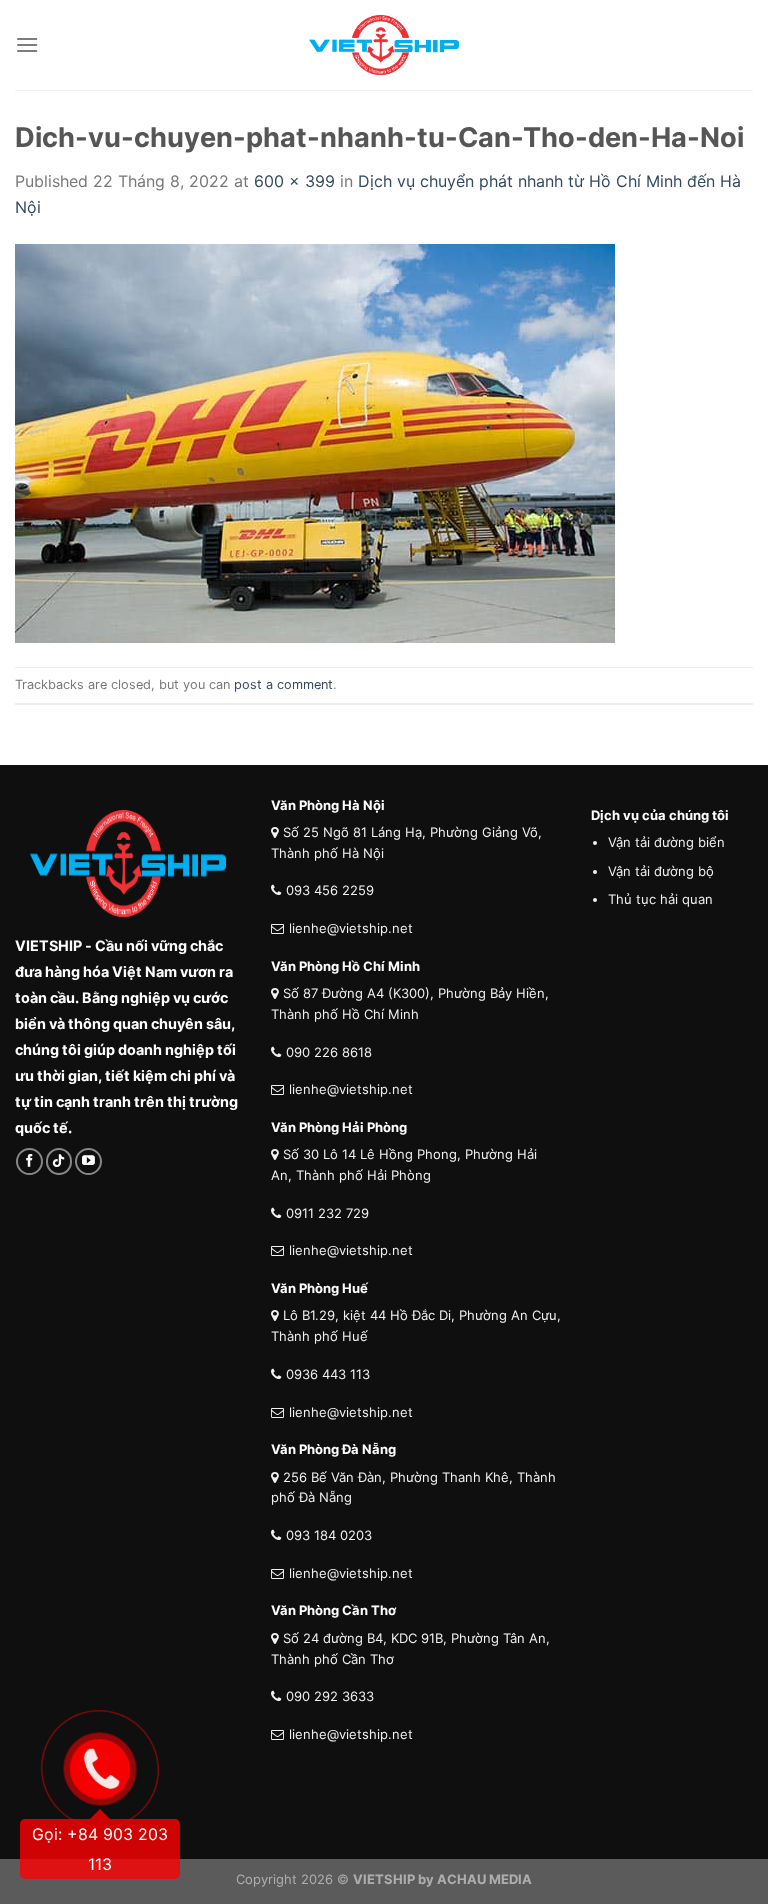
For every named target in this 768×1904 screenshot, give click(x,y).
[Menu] (27, 44)
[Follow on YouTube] (88, 1161)
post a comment (283, 684)
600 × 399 (294, 181)
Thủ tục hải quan (660, 899)
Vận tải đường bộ (661, 871)
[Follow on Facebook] (29, 1161)
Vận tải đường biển (666, 842)
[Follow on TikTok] (59, 1161)
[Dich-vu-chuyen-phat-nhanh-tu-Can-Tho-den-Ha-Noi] (315, 442)
